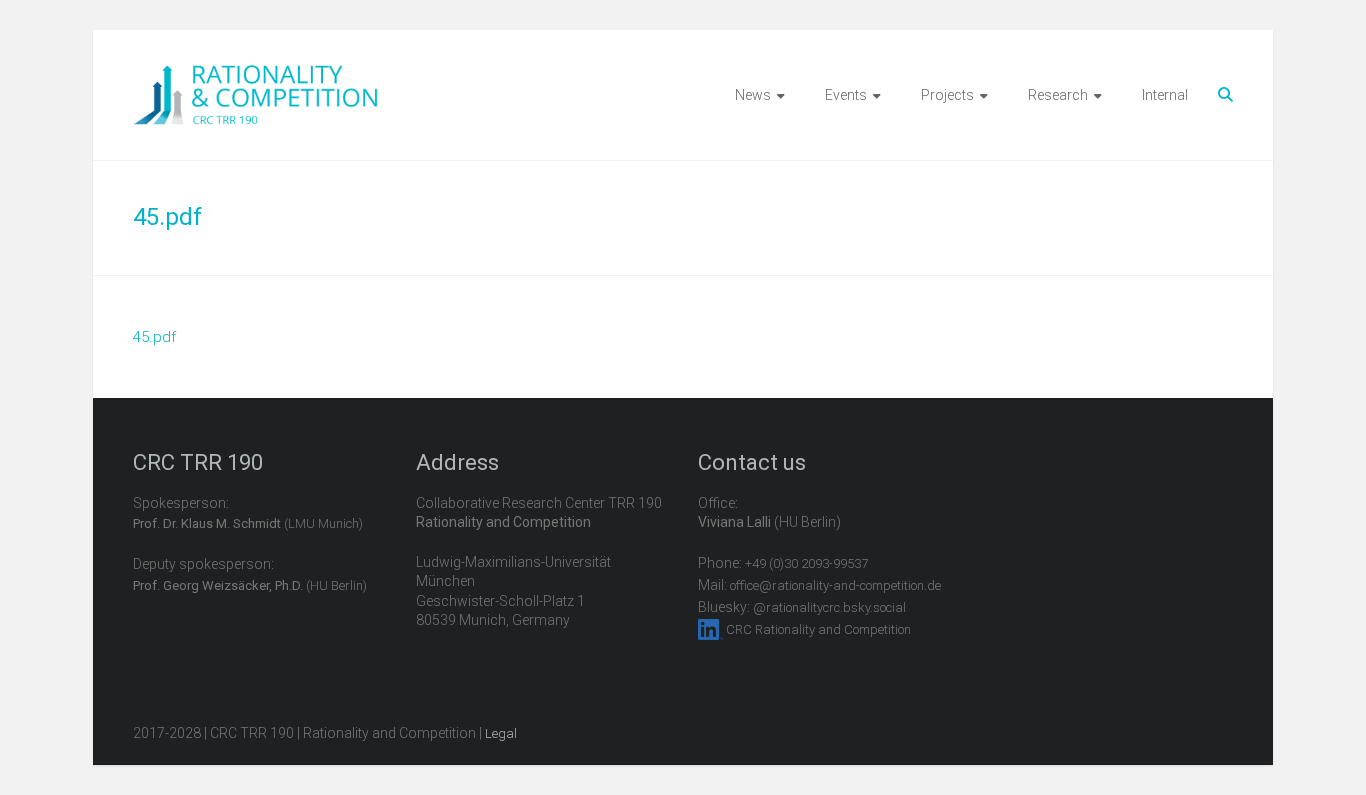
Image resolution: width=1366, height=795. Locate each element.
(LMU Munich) (248, 523)
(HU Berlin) (250, 585)
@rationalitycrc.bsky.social (829, 607)
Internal (1165, 95)
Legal (501, 733)
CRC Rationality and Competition (818, 629)
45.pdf (154, 337)
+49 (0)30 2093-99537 (806, 563)
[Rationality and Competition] (255, 76)
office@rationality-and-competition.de (835, 585)
